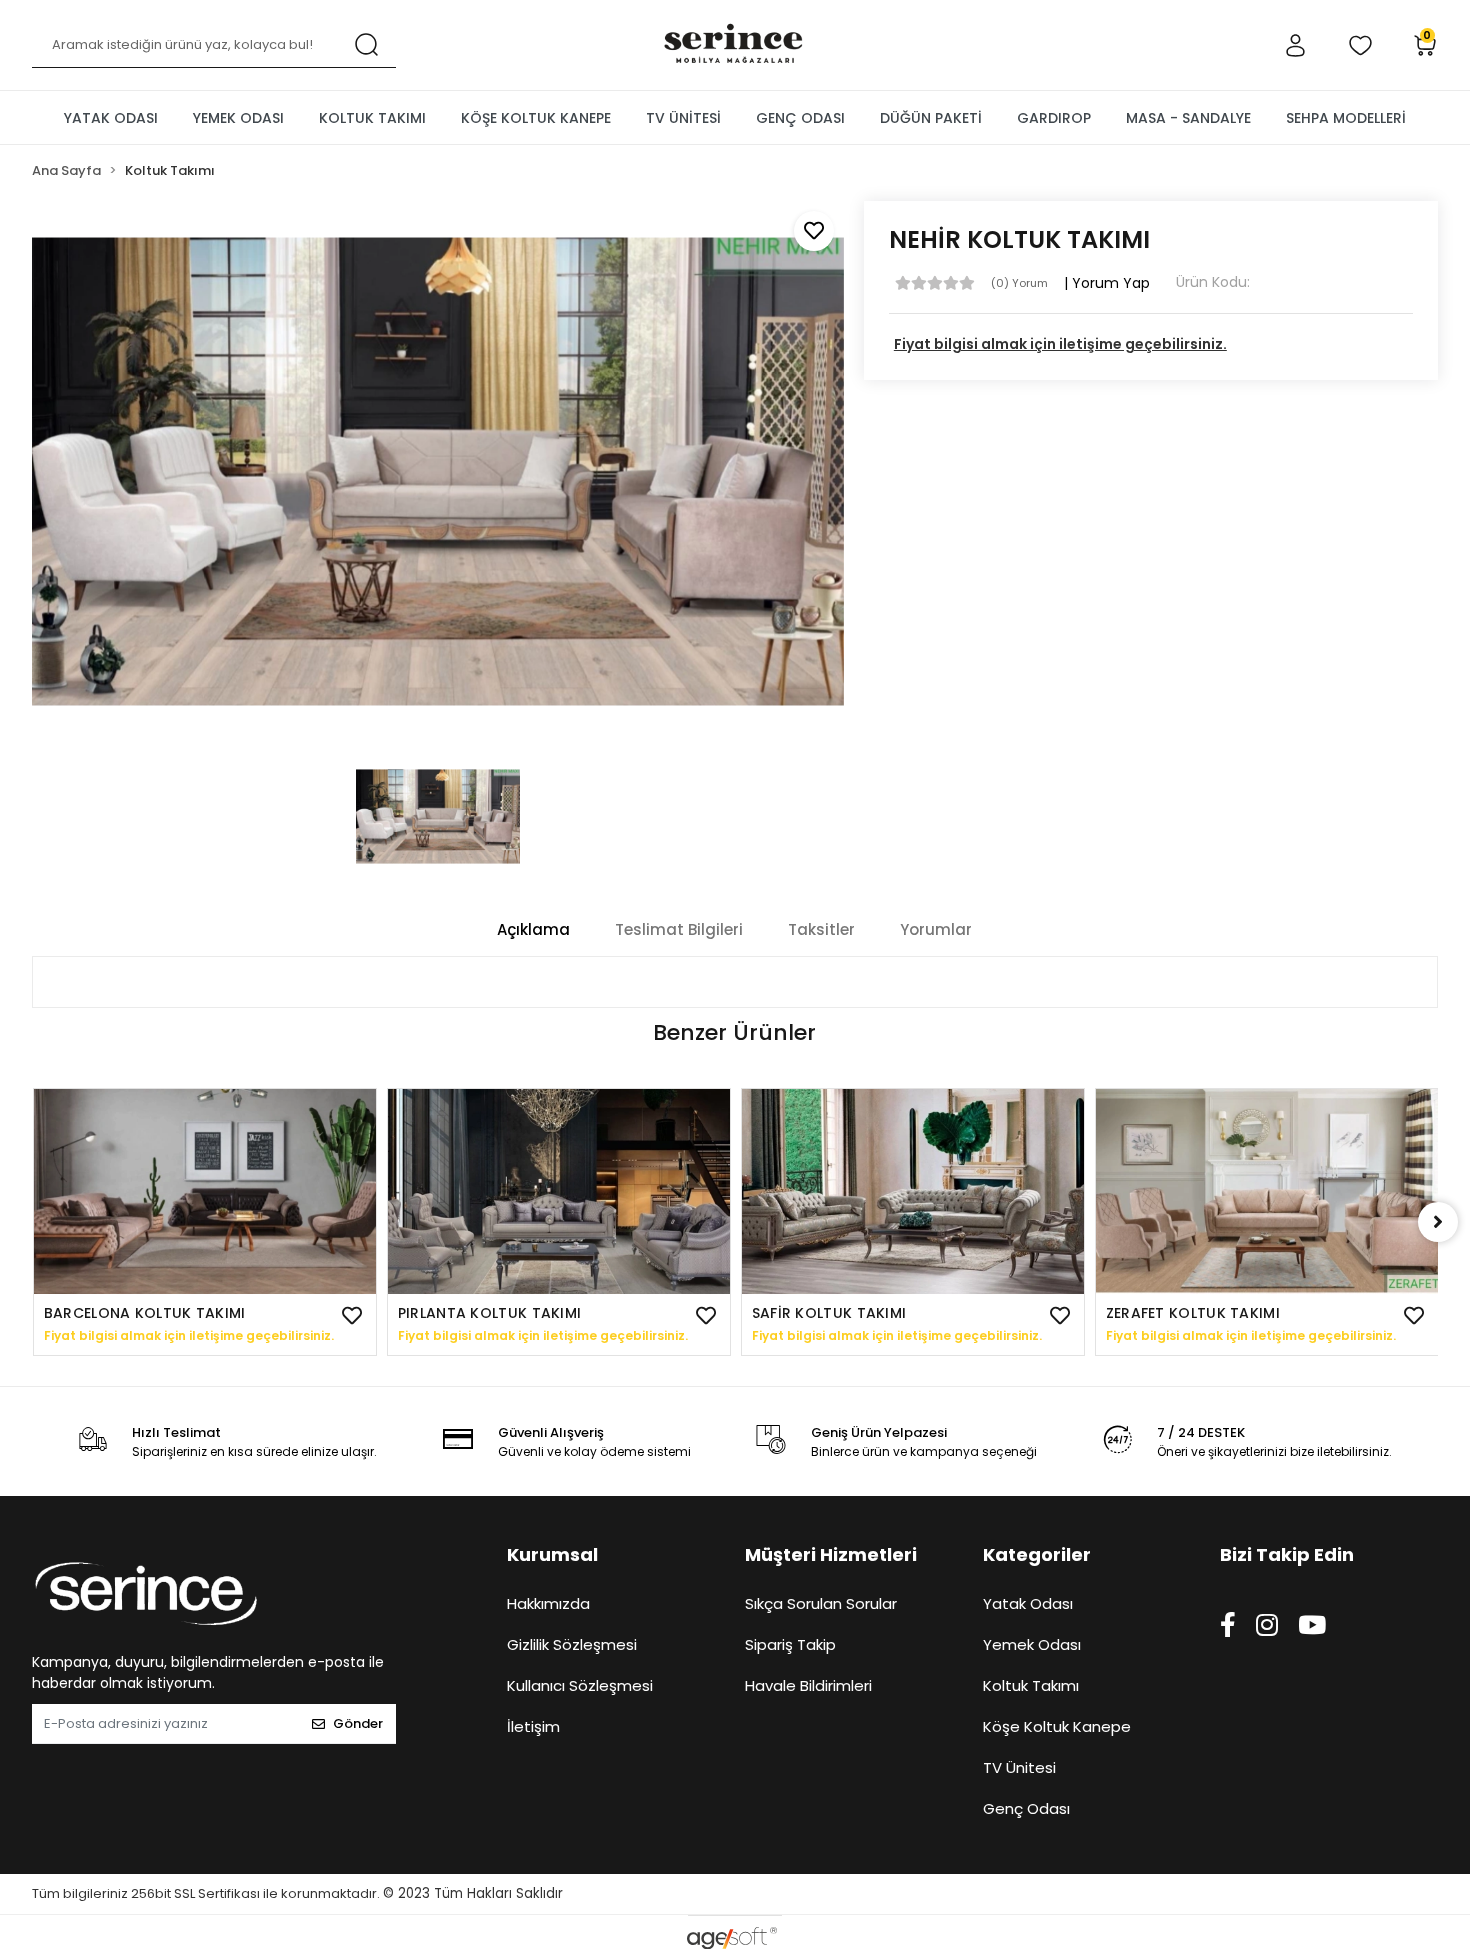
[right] (1438, 1222)
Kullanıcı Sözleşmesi (580, 1685)
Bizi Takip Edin (1287, 1554)
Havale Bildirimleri (808, 1685)
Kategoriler (1037, 1554)
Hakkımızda (548, 1603)
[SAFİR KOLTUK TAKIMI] (913, 1191)
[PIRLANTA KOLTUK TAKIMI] (559, 1191)
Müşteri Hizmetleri (831, 1554)
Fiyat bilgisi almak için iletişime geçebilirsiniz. (1060, 344)
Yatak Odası (1028, 1603)
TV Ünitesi (1019, 1767)
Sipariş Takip (790, 1644)
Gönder (358, 1723)
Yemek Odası (1032, 1644)
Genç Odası (1026, 1808)
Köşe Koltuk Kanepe (1057, 1726)
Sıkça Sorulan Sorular (821, 1603)
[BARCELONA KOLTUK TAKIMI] (205, 1191)
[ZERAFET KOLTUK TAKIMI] (1267, 1191)
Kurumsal (552, 1554)
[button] (1295, 45)
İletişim (533, 1726)
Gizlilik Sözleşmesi (572, 1644)
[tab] (533, 930)
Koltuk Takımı (1031, 1685)
